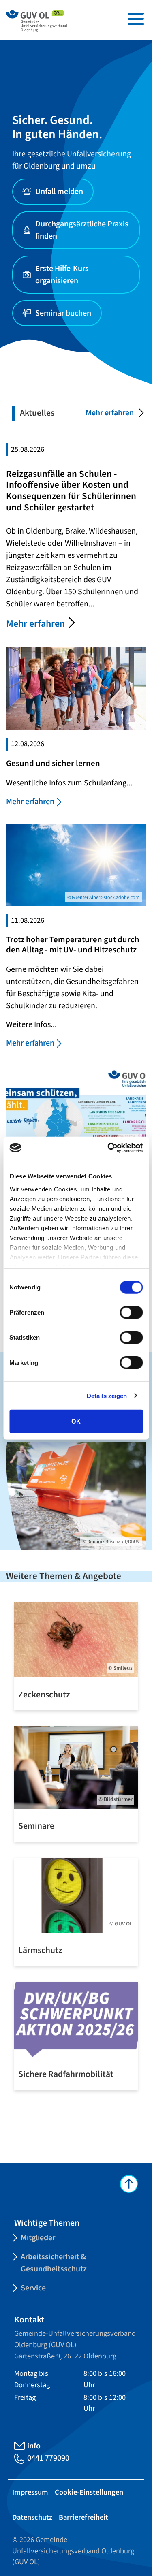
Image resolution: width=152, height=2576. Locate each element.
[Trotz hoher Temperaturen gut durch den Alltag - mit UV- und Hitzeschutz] (76, 864)
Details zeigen (107, 1395)
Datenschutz (32, 2517)
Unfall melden (59, 192)
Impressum (30, 2492)
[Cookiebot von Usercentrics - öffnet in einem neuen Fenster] (108, 1148)
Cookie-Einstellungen (89, 2492)
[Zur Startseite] (36, 20)
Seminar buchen (63, 313)
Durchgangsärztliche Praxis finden (82, 230)
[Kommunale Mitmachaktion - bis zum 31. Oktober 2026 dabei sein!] (76, 1106)
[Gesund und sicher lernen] (76, 688)
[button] (136, 19)
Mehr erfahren (110, 413)
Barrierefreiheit (83, 2517)
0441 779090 (48, 2458)
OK (76, 1421)
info (34, 2446)
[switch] (131, 1313)
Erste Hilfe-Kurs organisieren (62, 275)
